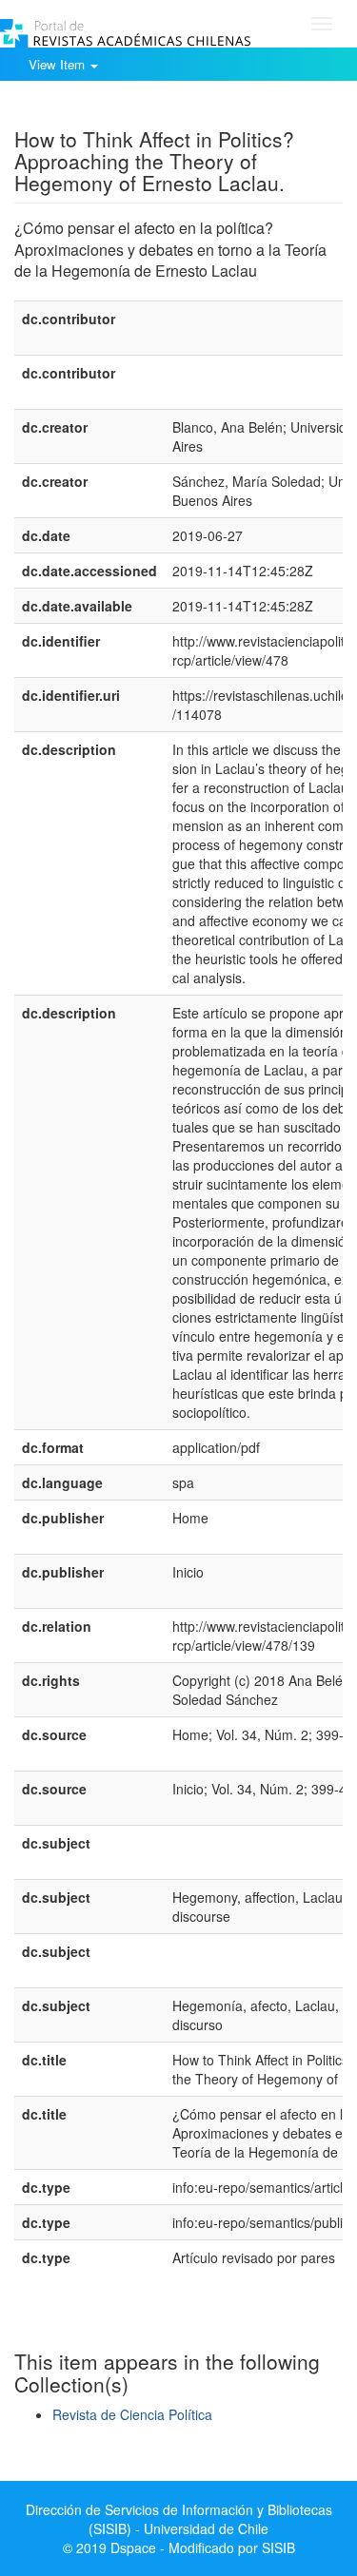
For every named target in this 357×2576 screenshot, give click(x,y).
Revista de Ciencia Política (132, 2414)
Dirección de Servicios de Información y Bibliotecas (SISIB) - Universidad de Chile (179, 2519)
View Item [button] (59, 64)
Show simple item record (89, 109)
